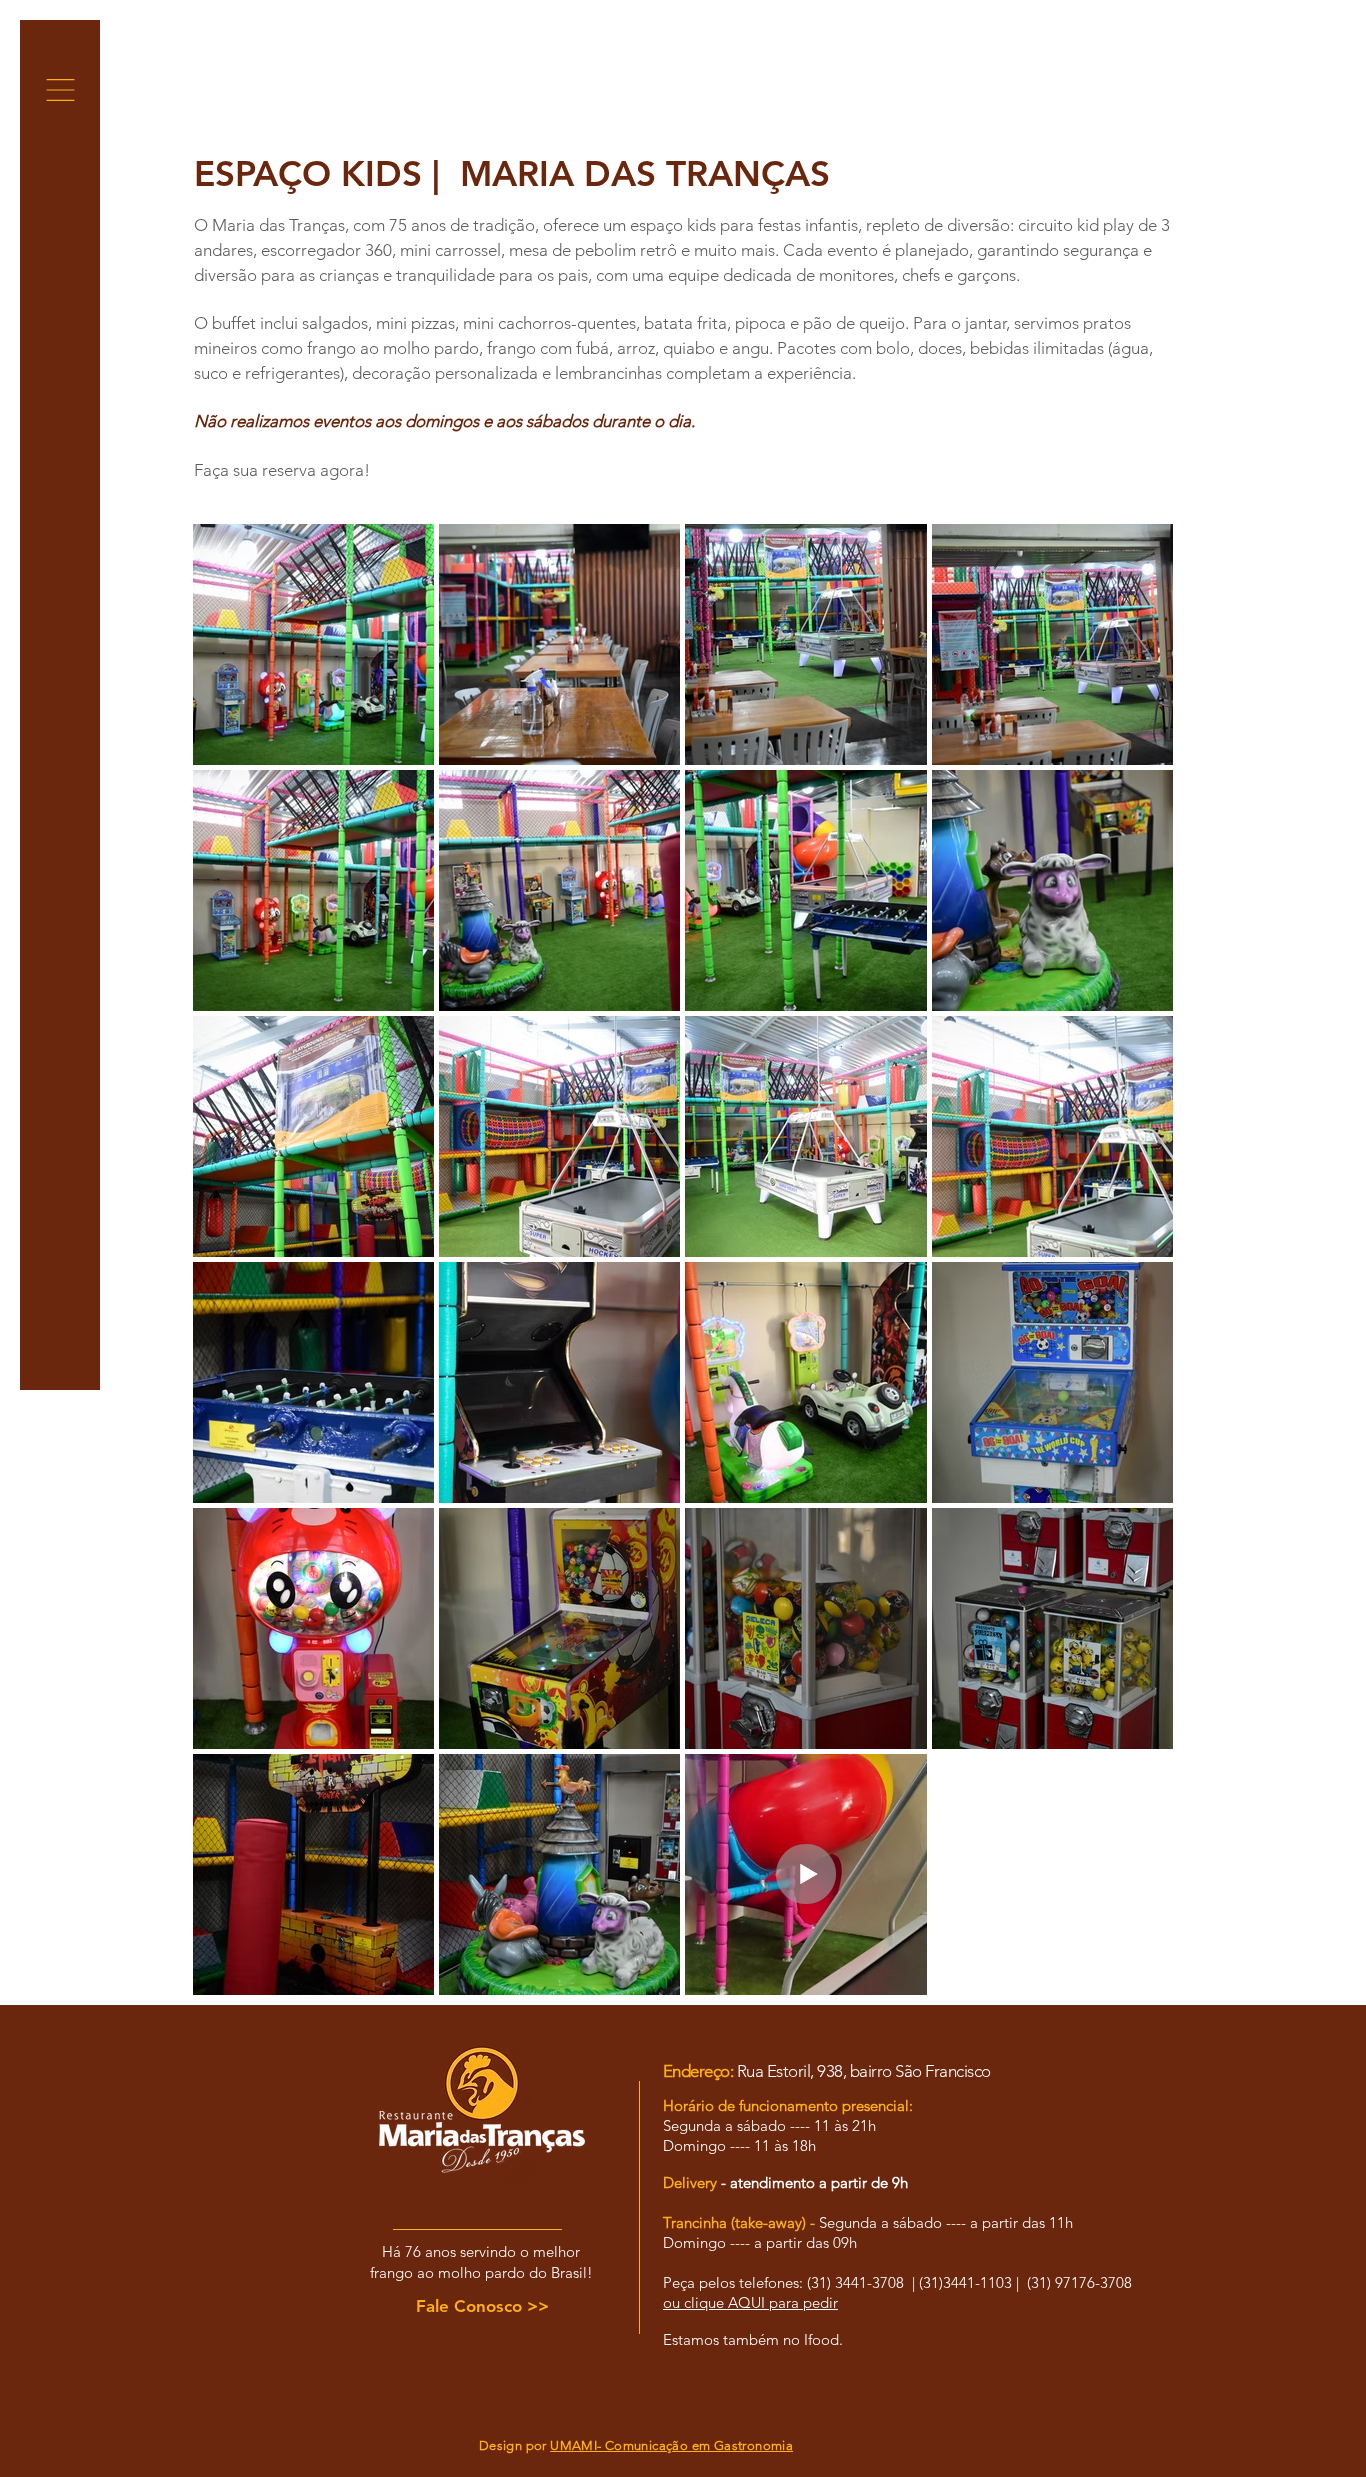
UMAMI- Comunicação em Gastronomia (671, 2445)
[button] (60, 90)
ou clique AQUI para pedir (750, 2302)
